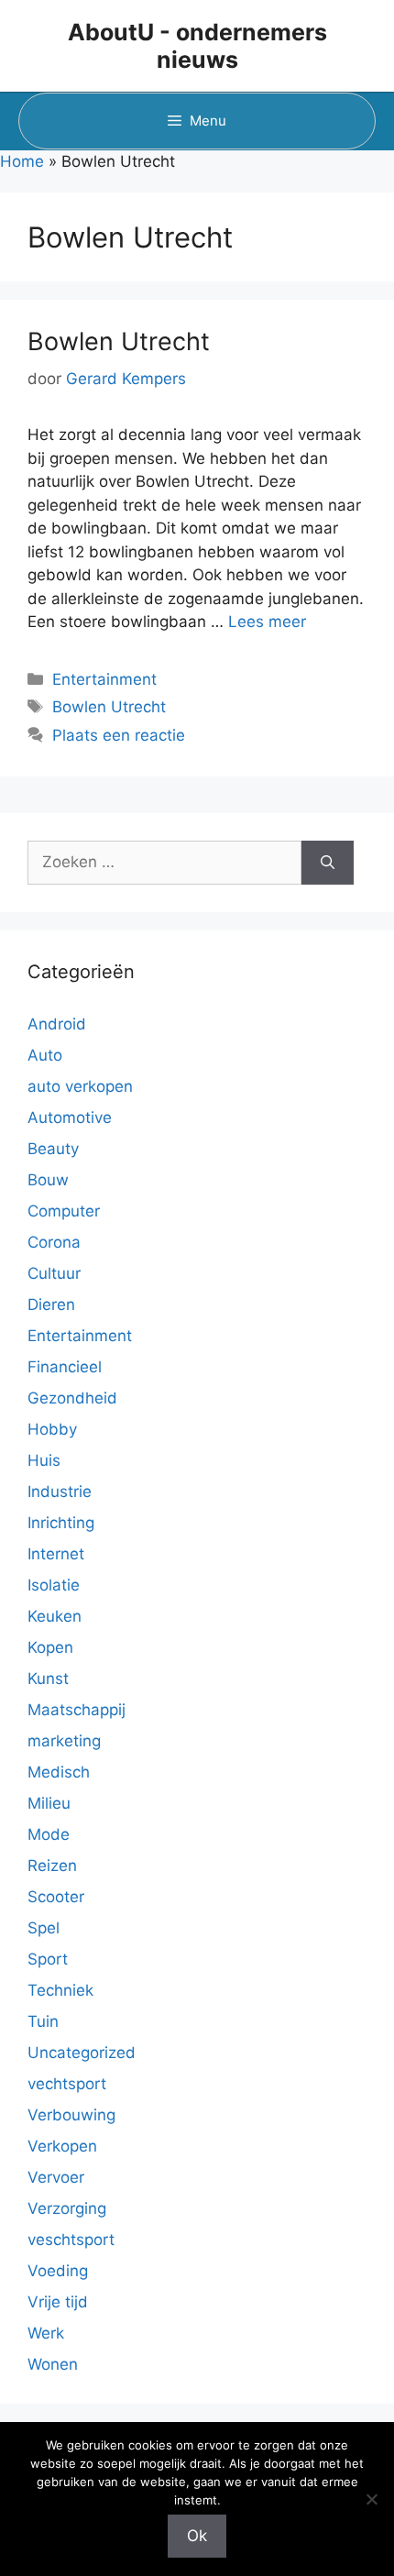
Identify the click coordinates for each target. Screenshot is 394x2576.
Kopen (50, 1647)
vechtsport (67, 2084)
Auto (45, 1055)
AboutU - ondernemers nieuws (197, 46)
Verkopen (62, 2146)
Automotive (70, 1117)
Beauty (53, 1149)
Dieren (51, 1305)
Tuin (43, 2021)
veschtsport (71, 2240)
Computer (64, 1211)
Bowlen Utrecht (119, 341)
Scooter (56, 1897)
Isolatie (54, 1585)
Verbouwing (71, 2115)
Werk (46, 2333)
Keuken (55, 1616)
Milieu (49, 1803)
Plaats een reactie (119, 735)
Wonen (53, 2364)
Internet (56, 1554)
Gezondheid (72, 1398)
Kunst (48, 1679)
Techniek (60, 1990)
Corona (54, 1242)
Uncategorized (82, 2053)
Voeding (58, 2271)
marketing (64, 1741)
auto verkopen (80, 1086)
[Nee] (371, 2499)
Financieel (65, 1367)
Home (22, 161)
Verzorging (67, 2208)
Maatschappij (77, 1710)
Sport (48, 1959)
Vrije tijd (58, 2302)
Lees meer (267, 622)
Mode (49, 1834)
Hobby (52, 1429)
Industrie (60, 1492)
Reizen (52, 1866)
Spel (44, 1928)
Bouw (48, 1180)
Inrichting (61, 1523)
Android (57, 1024)
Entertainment (104, 679)
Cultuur (54, 1273)
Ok (197, 2536)
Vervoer (56, 2177)
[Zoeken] (328, 863)
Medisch (59, 1772)
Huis (44, 1460)
